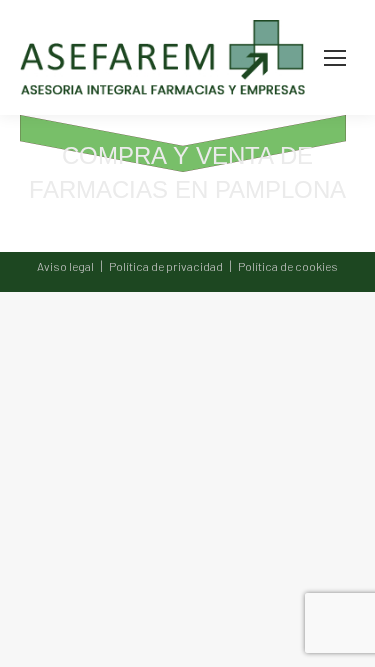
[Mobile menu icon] (335, 58)
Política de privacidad (166, 266)
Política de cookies (288, 266)
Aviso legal (65, 266)
